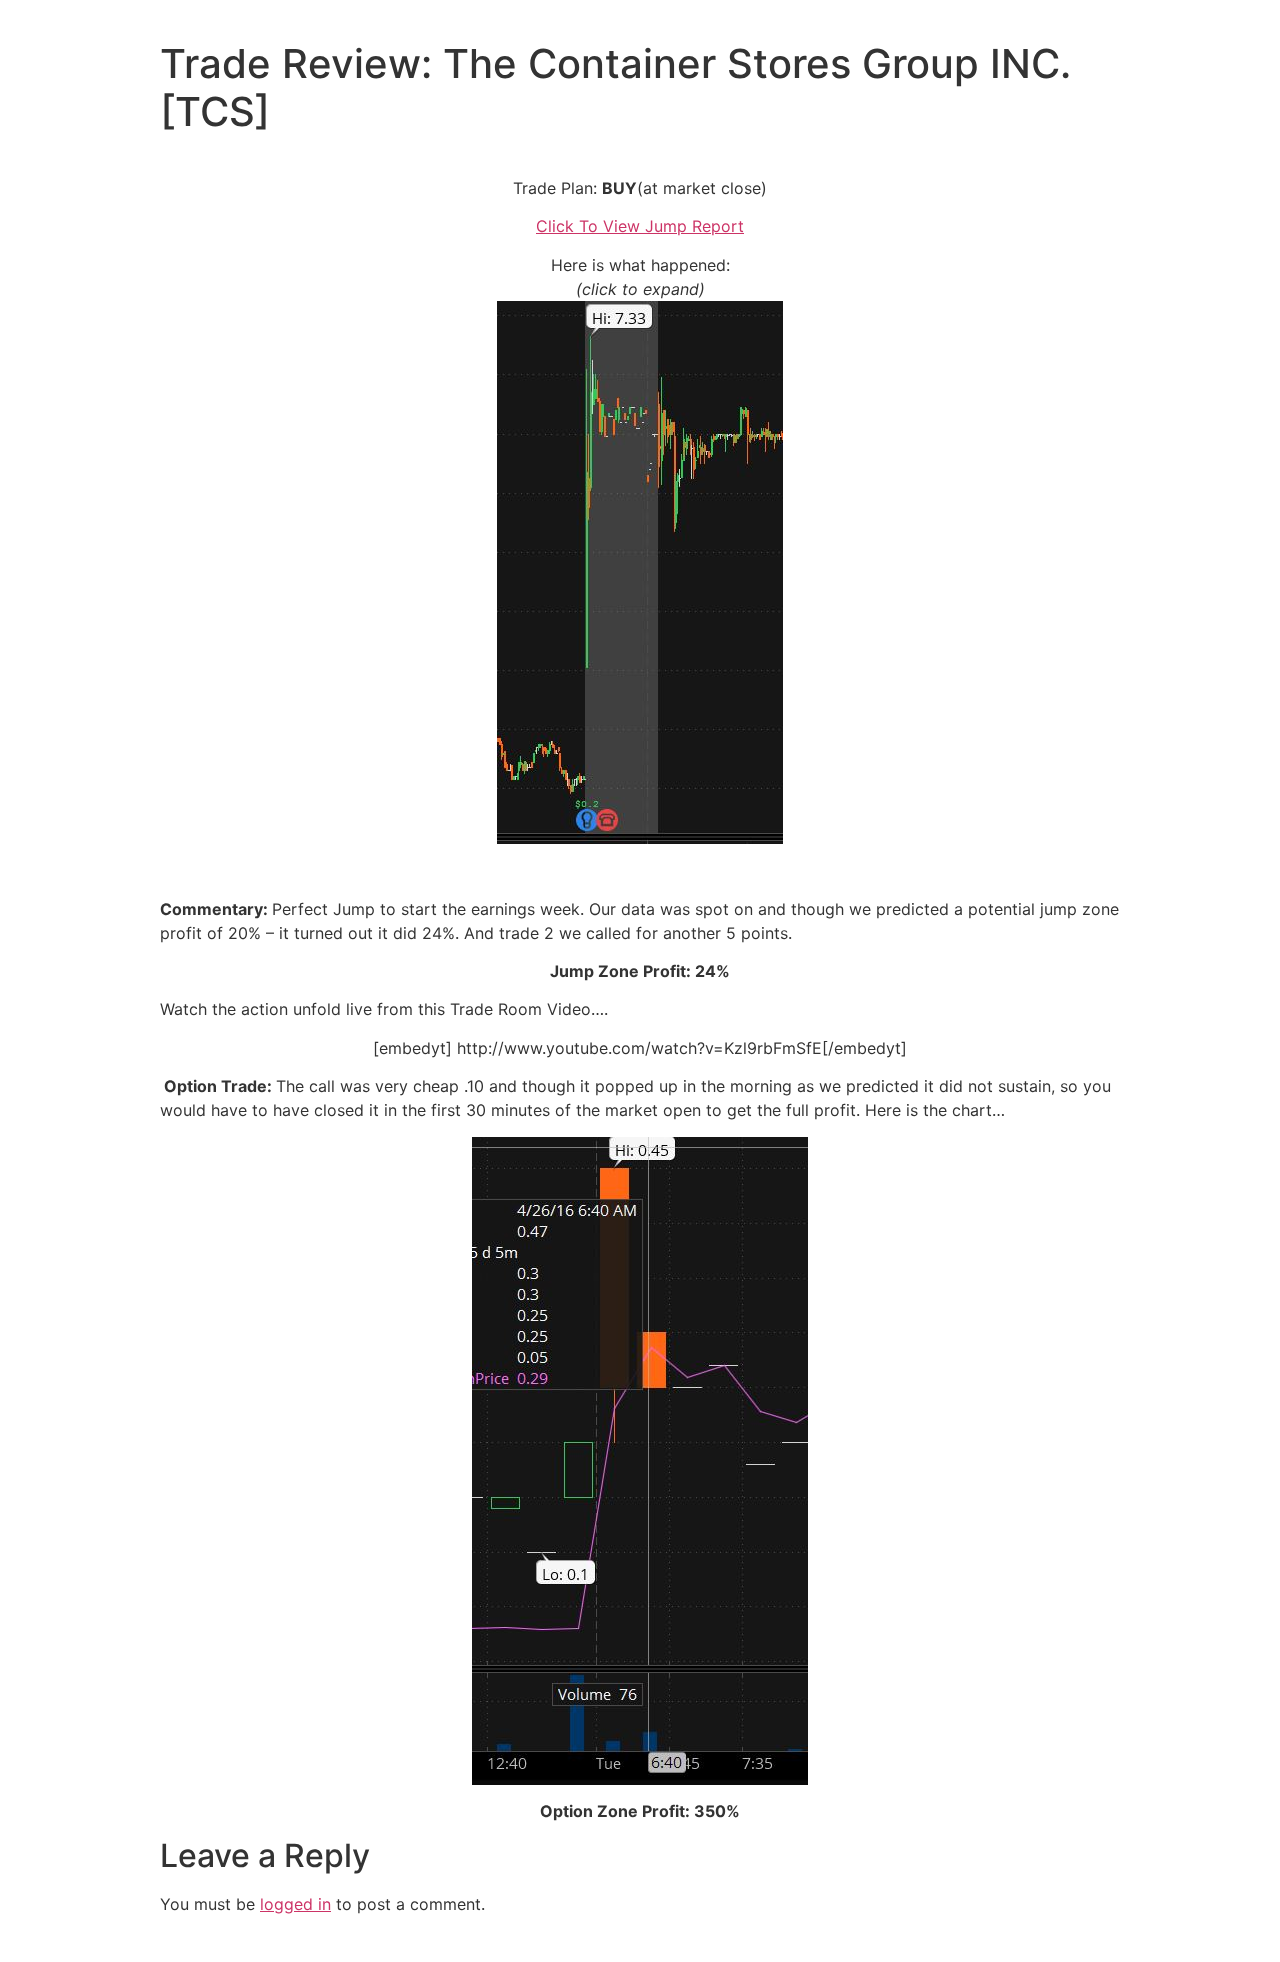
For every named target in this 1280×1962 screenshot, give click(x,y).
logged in (295, 1904)
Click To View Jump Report (640, 226)
